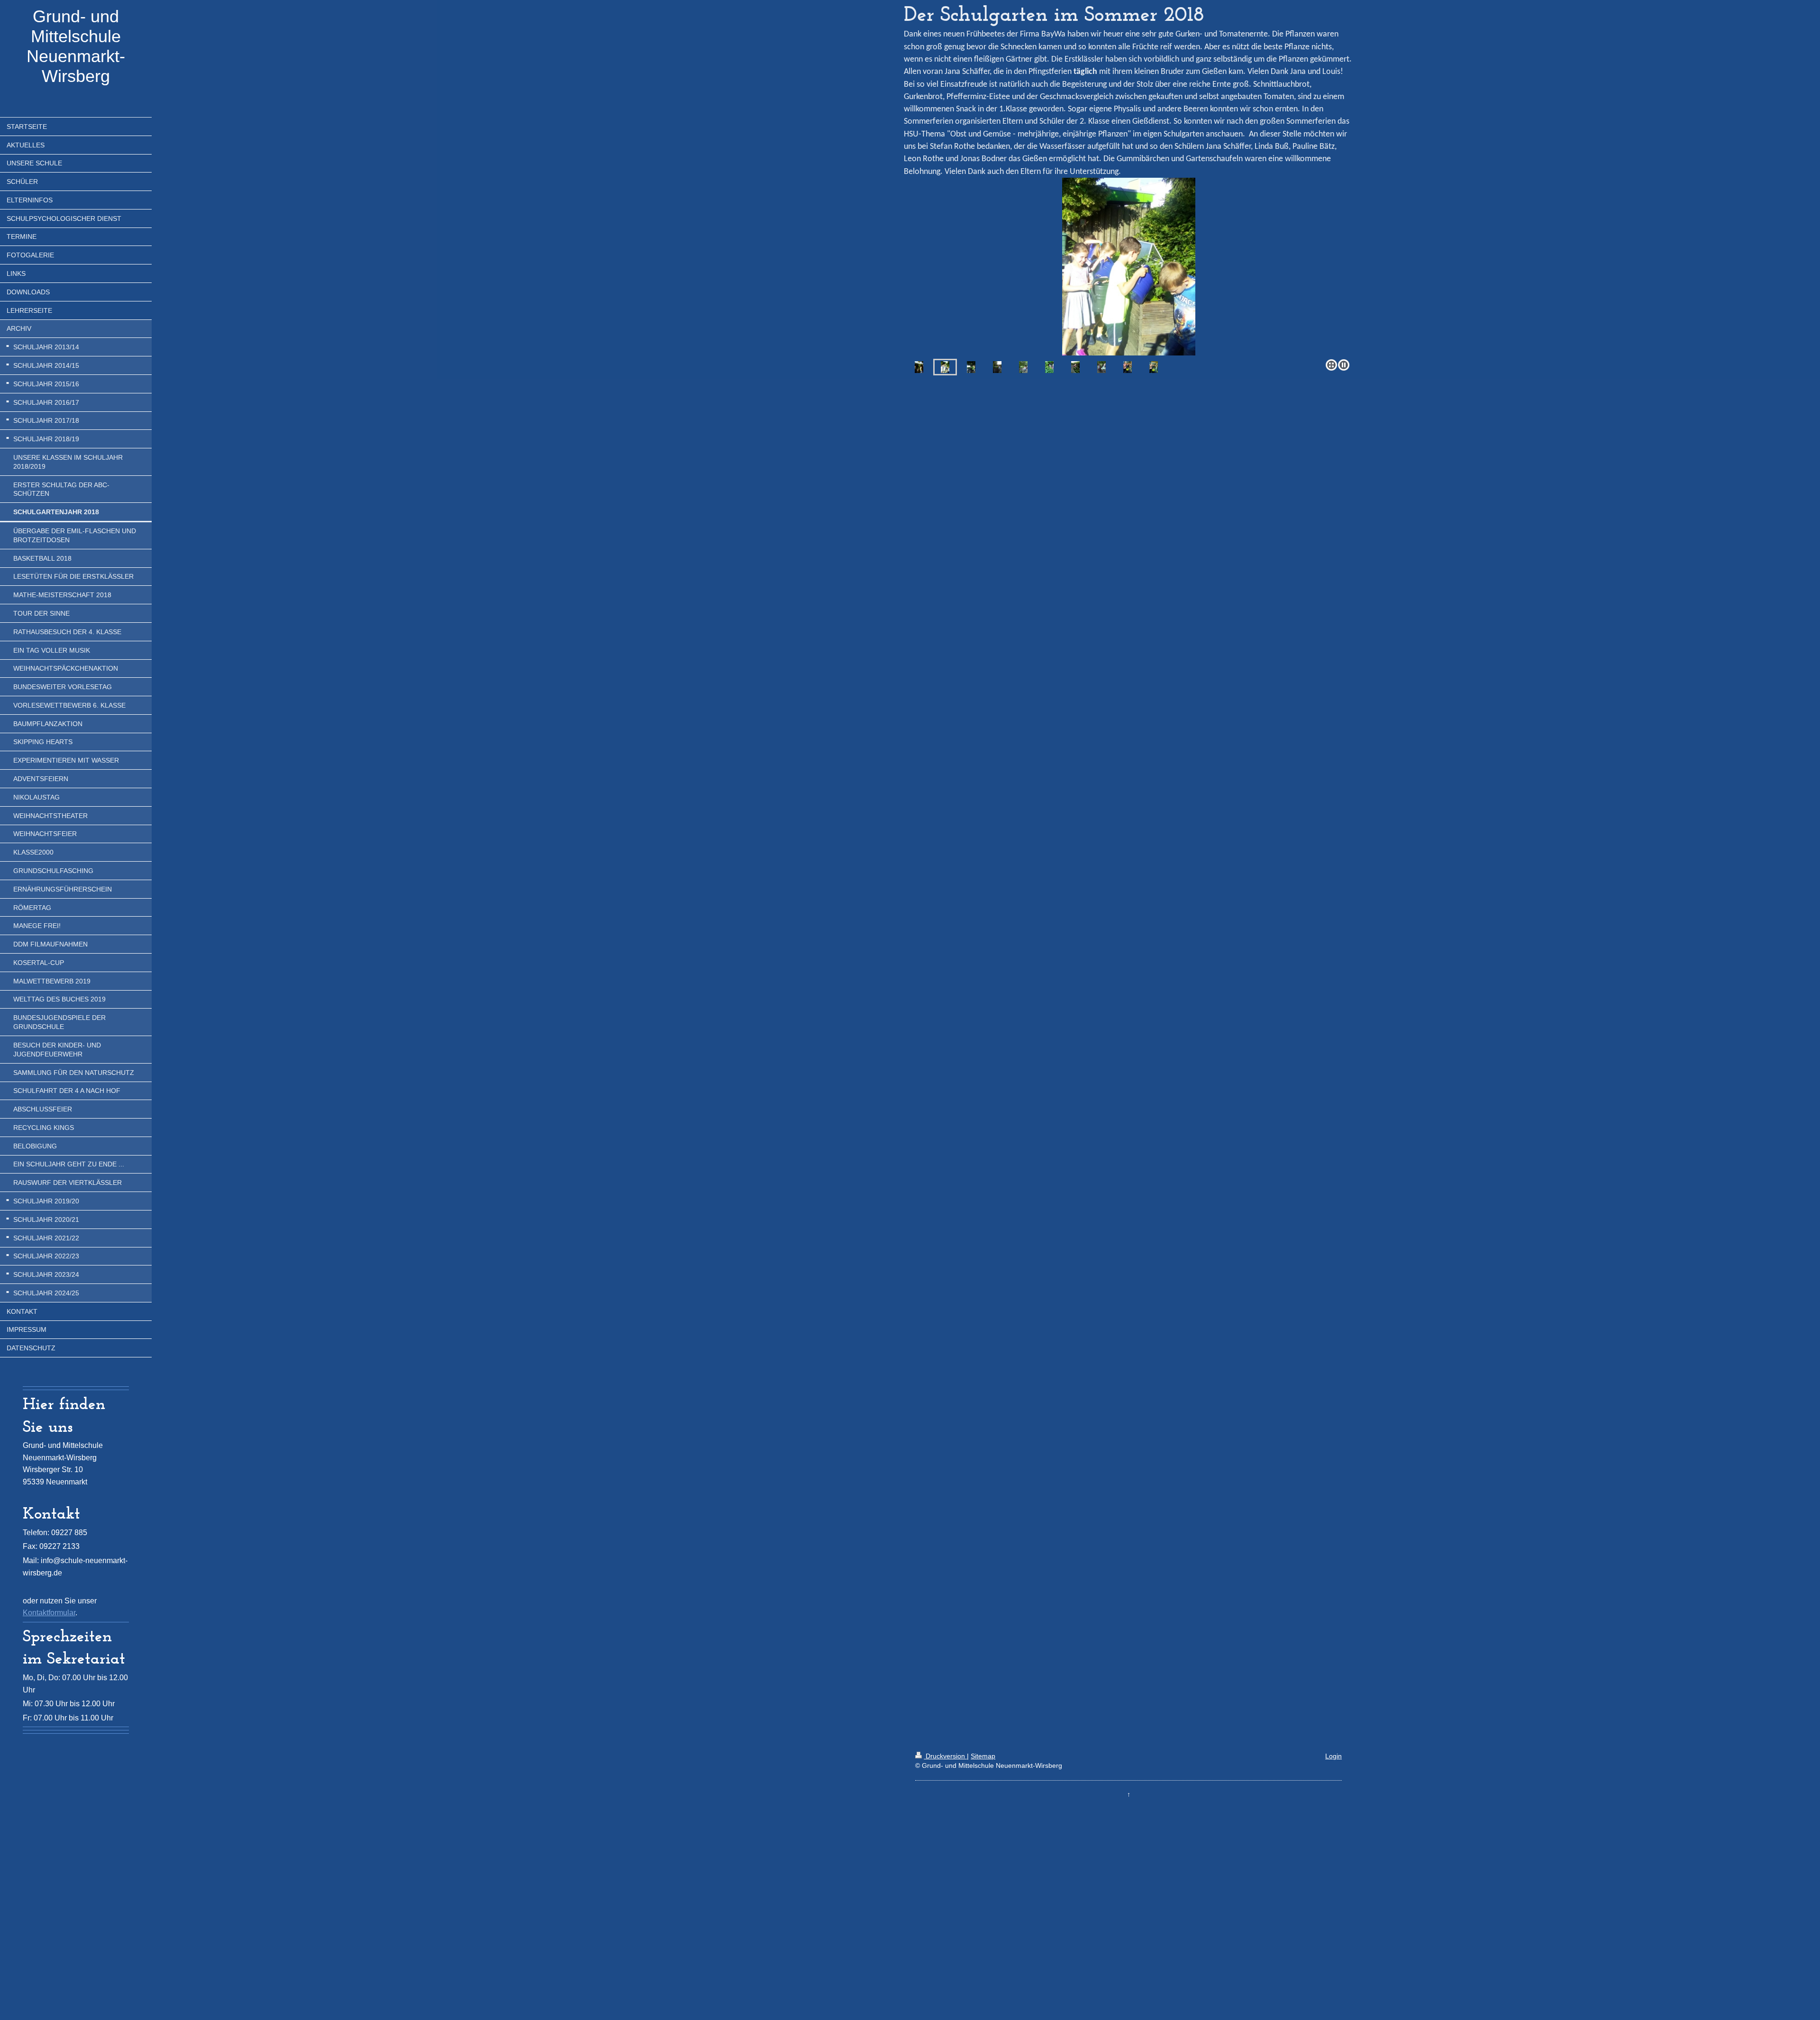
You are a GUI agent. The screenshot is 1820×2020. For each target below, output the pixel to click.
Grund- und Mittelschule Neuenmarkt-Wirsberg (76, 46)
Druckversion (945, 1756)
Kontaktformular (49, 1613)
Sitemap (983, 1756)
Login (1333, 1756)
